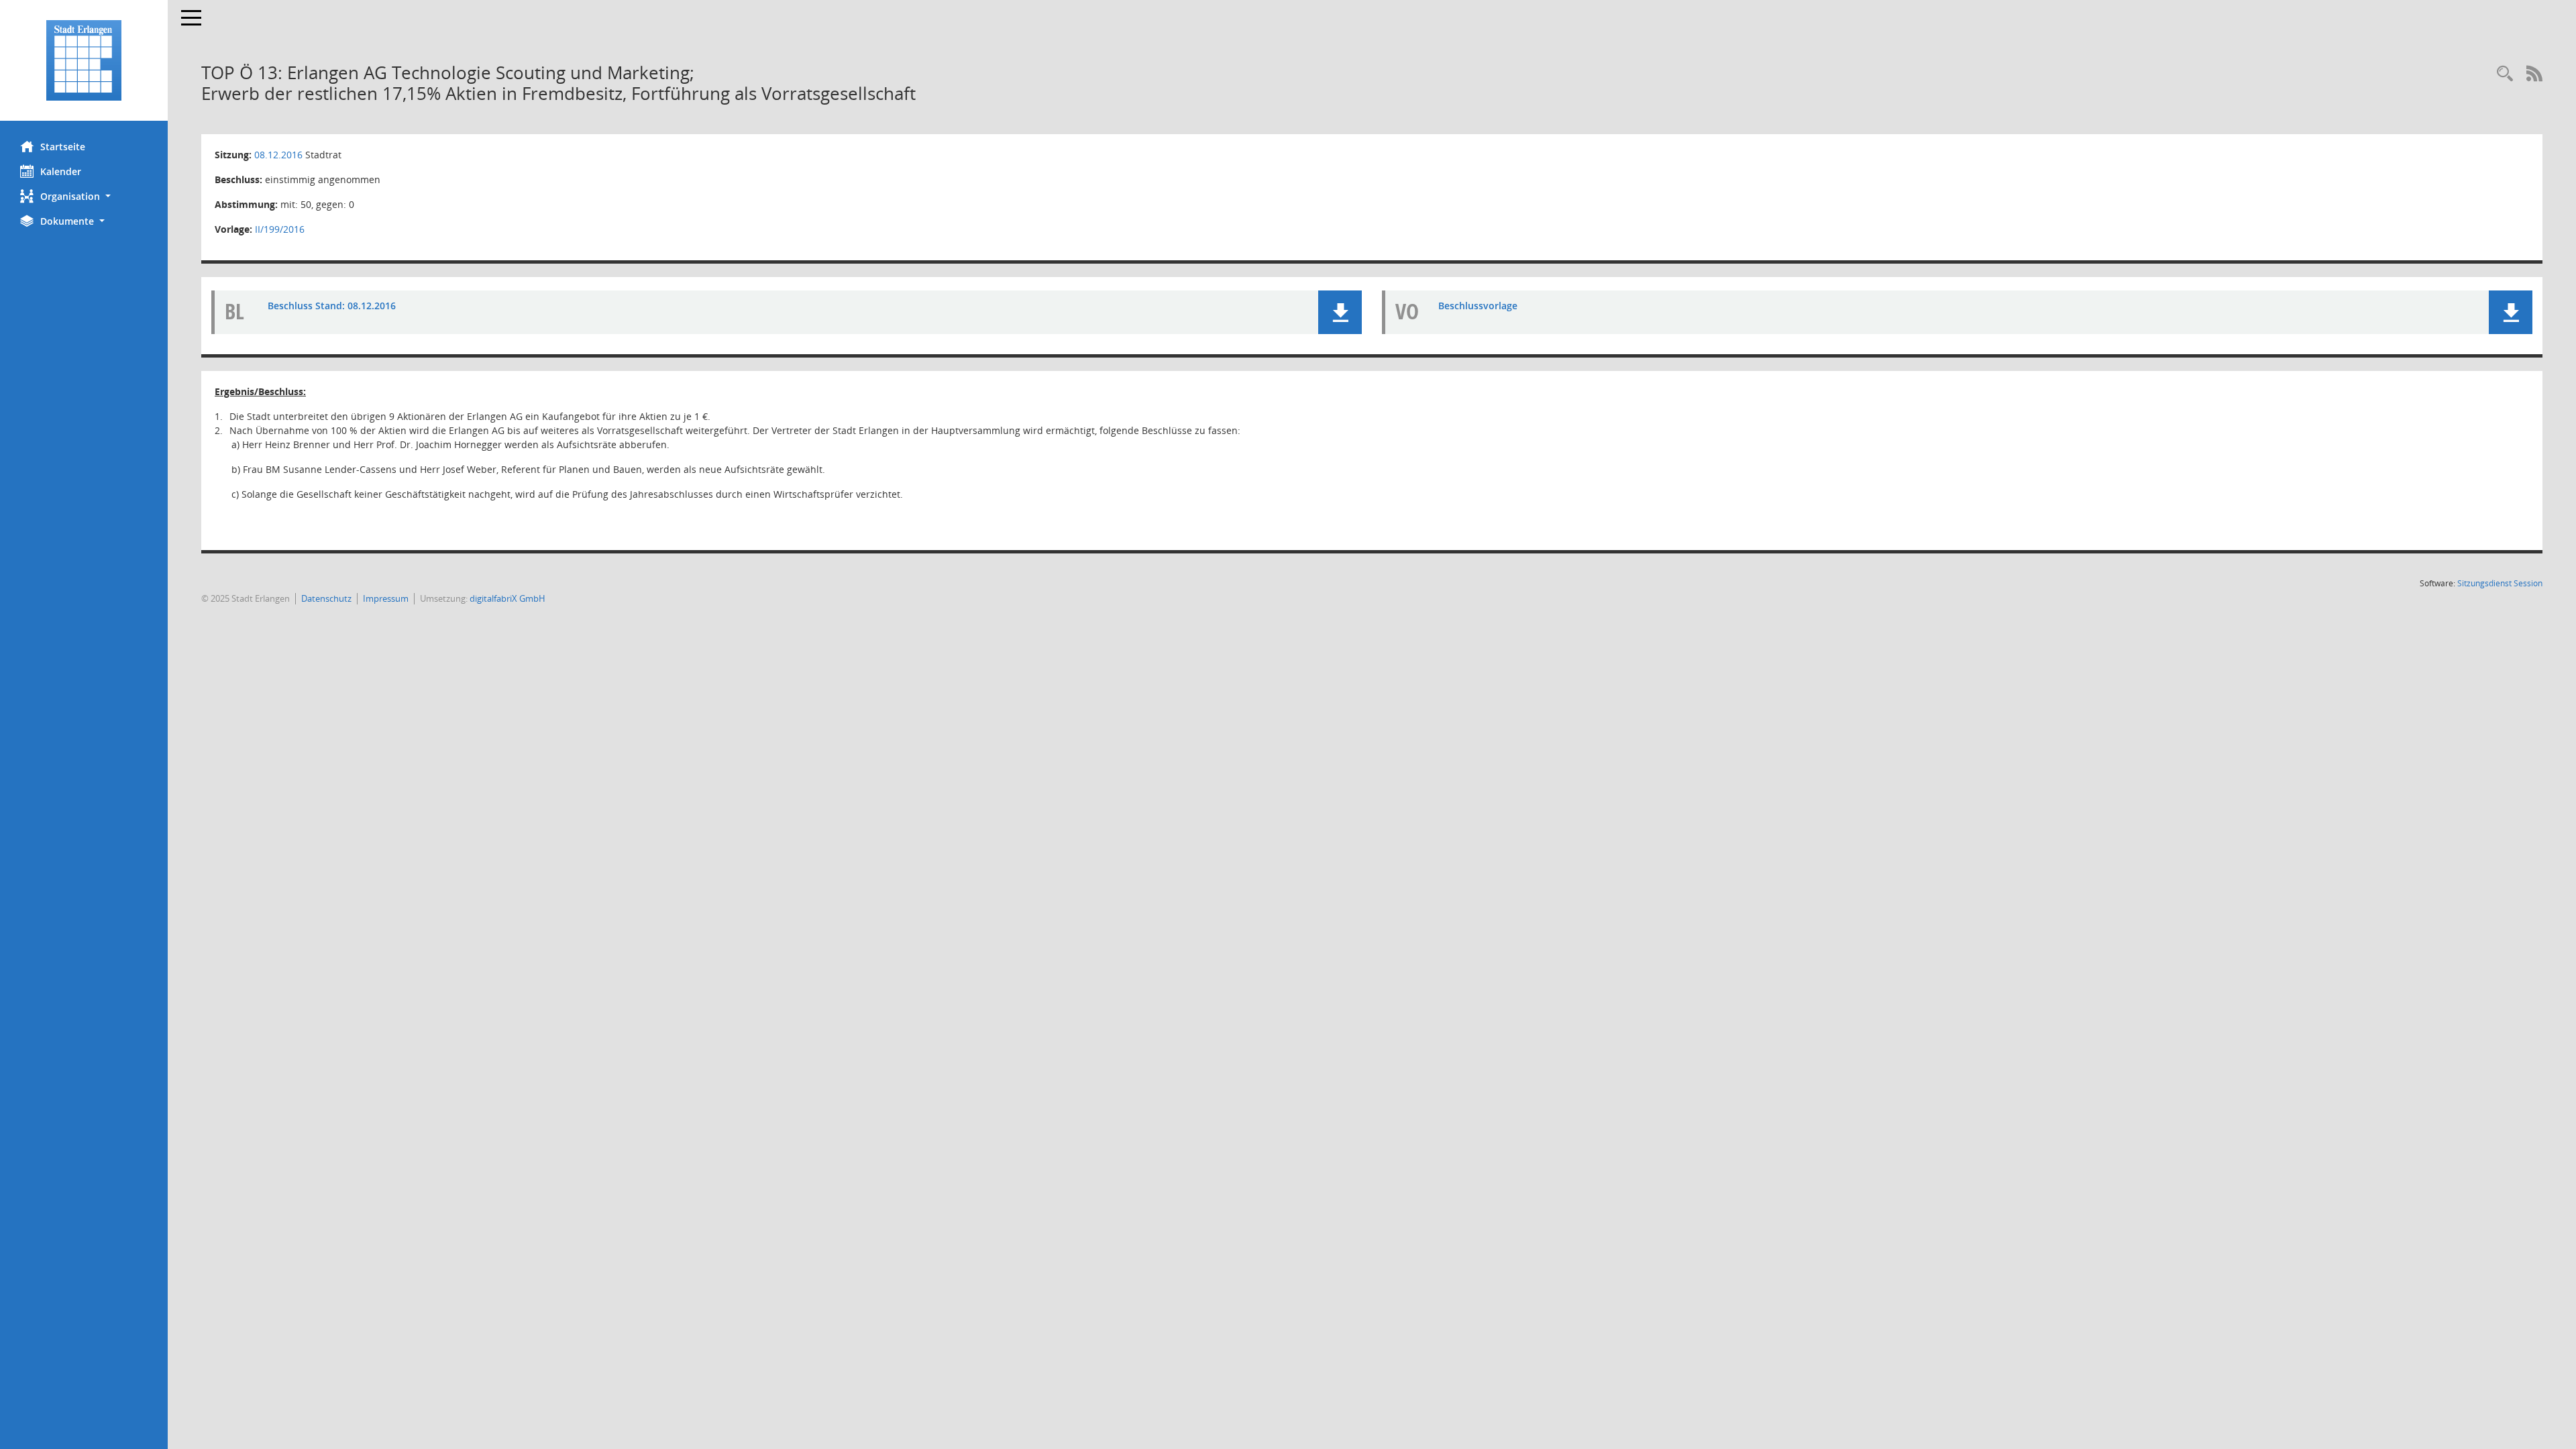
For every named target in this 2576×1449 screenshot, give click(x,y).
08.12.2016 (278, 155)
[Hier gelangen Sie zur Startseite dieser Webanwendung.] (84, 60)
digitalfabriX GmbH (507, 598)
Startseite (63, 147)
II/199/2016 (280, 229)
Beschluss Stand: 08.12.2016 (332, 306)
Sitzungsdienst (2500, 583)
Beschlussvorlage (1478, 306)
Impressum (386, 598)
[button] (84, 196)
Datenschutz (326, 598)
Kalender (61, 171)
